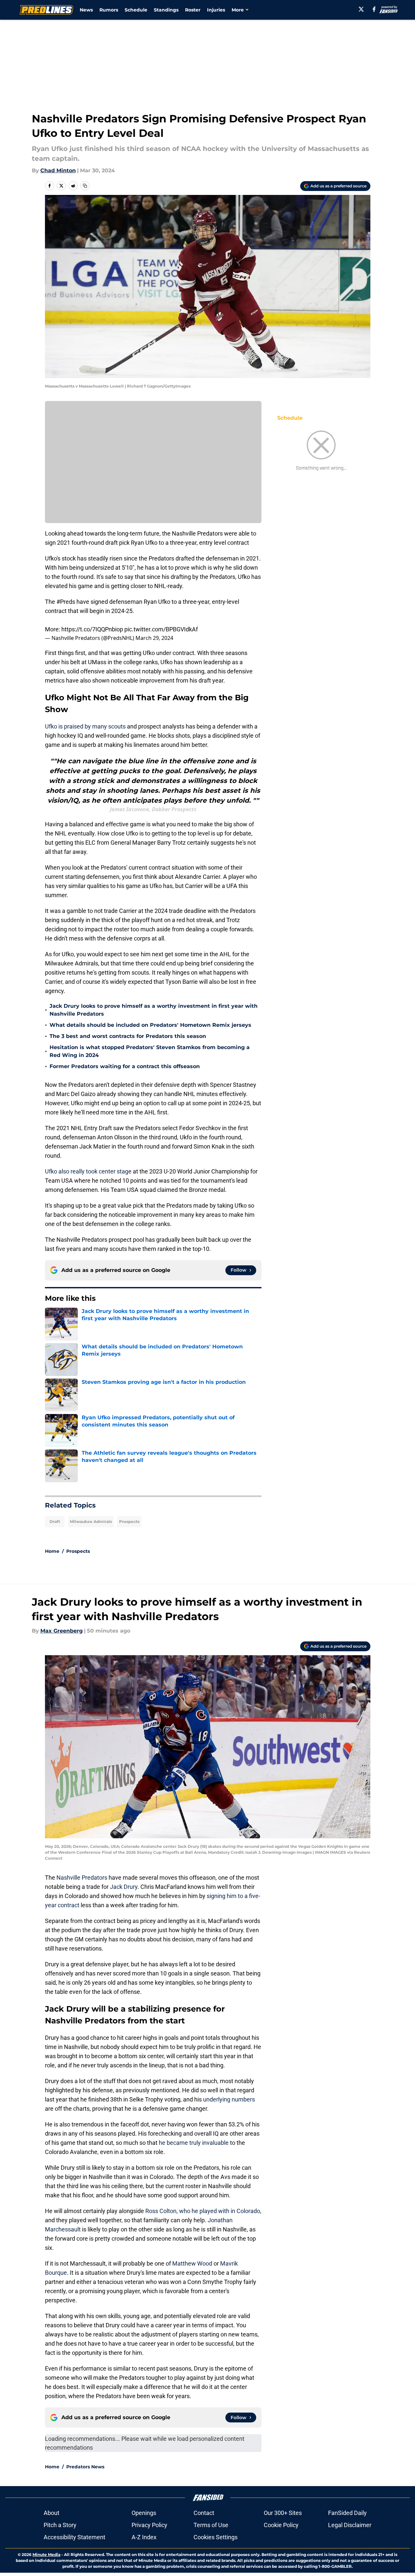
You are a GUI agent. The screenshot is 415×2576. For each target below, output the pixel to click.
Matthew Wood (192, 2263)
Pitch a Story (60, 2525)
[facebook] (374, 9)
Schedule (136, 10)
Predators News (85, 2467)
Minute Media (46, 2555)
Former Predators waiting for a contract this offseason (125, 1066)
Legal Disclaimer (350, 2525)
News (86, 10)
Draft (55, 1521)
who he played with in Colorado (220, 2211)
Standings (166, 10)
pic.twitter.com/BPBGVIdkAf (161, 629)
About (52, 2513)
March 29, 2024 (154, 638)
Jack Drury (124, 1887)
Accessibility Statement (74, 2537)
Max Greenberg (62, 1631)
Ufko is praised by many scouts (86, 726)
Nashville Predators (82, 1878)
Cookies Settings (216, 2537)
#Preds (66, 602)
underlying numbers (229, 2099)
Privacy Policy (149, 2525)
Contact (204, 2513)
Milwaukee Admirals (91, 1521)
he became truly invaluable (194, 2143)
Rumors (109, 10)
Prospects (129, 1521)
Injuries (216, 10)
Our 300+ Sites (283, 2513)
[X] (361, 9)
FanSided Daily (347, 2513)
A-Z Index (144, 2537)
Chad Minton (58, 170)
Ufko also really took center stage (88, 1171)
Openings (144, 2513)
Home (52, 1551)
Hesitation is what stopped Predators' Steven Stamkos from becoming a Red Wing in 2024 (150, 1051)
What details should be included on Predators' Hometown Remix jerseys (150, 1025)
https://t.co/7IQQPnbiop (92, 629)
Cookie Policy (281, 2525)
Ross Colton (161, 2211)
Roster (193, 10)
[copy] (85, 186)
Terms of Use (211, 2525)
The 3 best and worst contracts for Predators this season (128, 1036)
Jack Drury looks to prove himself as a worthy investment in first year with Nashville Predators (154, 1010)
